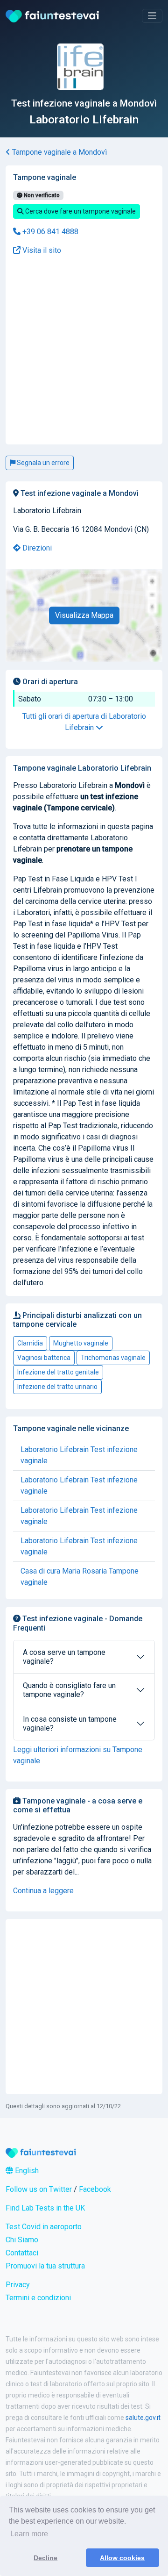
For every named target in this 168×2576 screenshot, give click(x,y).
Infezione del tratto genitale (58, 1372)
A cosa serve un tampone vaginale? (64, 1657)
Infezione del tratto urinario (57, 1387)
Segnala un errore (42, 463)
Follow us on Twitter (39, 2189)
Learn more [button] (29, 2534)
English (26, 2171)
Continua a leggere (43, 1891)
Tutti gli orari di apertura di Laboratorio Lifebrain (84, 722)
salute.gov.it (143, 2418)
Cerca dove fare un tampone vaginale (80, 211)
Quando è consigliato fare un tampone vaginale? (69, 1690)
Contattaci (22, 2253)
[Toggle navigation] (152, 16)
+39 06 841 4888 (49, 232)
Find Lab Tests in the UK (45, 2208)
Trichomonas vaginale (113, 1358)
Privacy (18, 2285)
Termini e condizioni (38, 2298)
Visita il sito (41, 250)
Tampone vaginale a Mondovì (59, 152)
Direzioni (36, 548)
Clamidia (30, 1343)
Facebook (95, 2189)
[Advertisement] (84, 293)
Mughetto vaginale (81, 1343)
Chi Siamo (22, 2240)
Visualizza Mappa (84, 615)
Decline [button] (45, 2558)
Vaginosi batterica (44, 1358)
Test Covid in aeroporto (44, 2227)
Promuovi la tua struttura (45, 2266)
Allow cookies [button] (122, 2558)
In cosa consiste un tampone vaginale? (70, 1724)
